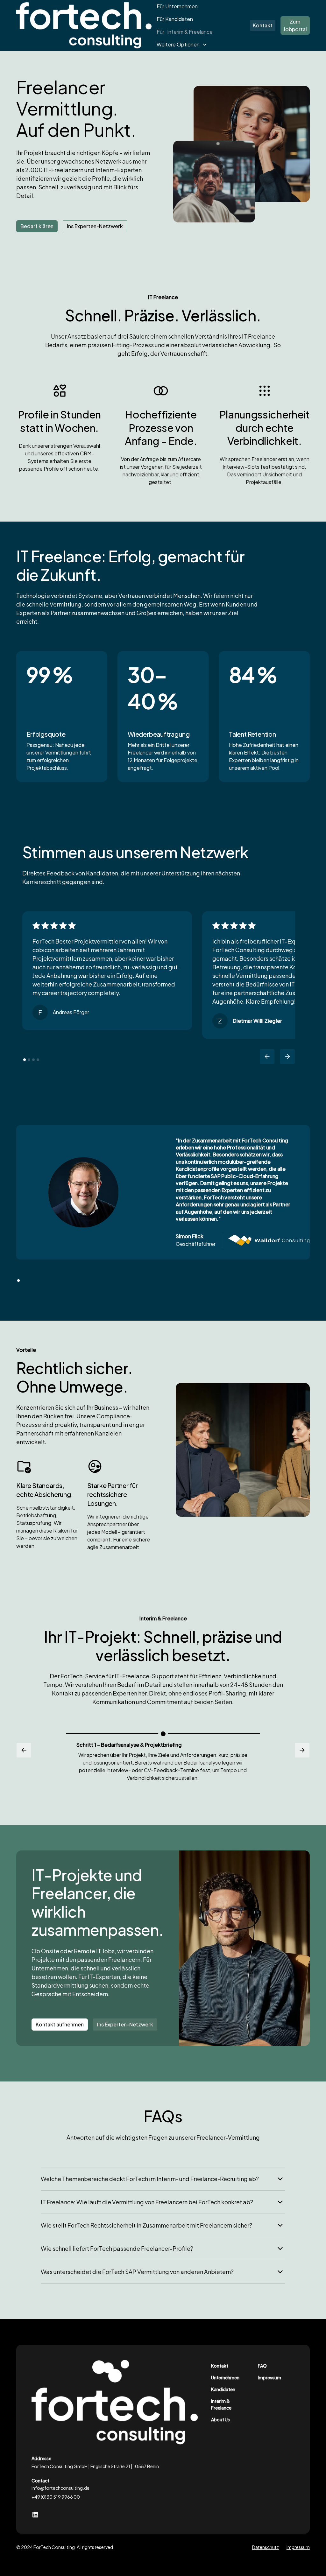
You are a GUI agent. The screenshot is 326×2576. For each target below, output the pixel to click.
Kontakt (263, 25)
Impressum (269, 2377)
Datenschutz (266, 2547)
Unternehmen (225, 2377)
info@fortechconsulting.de (60, 2488)
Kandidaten (223, 2389)
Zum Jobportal (295, 25)
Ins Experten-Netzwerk (95, 226)
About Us (220, 2419)
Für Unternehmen (177, 6)
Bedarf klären (37, 226)
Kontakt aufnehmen (60, 2024)
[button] (182, 45)
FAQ (262, 2366)
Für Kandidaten (175, 19)
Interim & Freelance (221, 2404)
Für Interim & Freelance (185, 32)
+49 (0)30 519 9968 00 (56, 2497)
